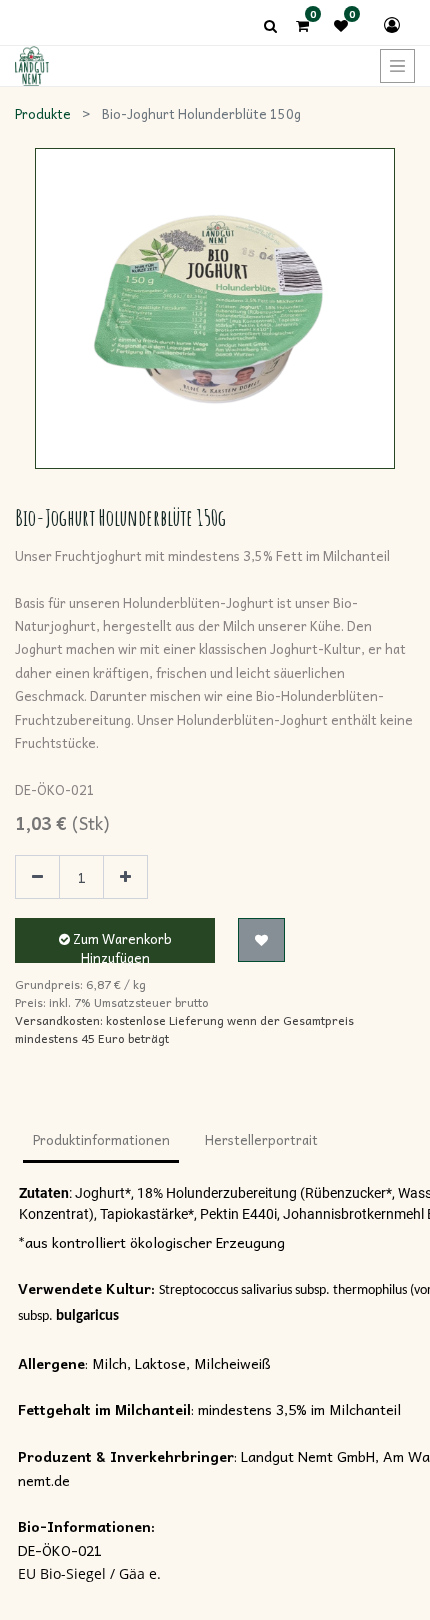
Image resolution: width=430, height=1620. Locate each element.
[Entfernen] (37, 877)
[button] (261, 940)
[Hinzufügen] (125, 877)
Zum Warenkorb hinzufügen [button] (121, 945)
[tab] (101, 1142)
